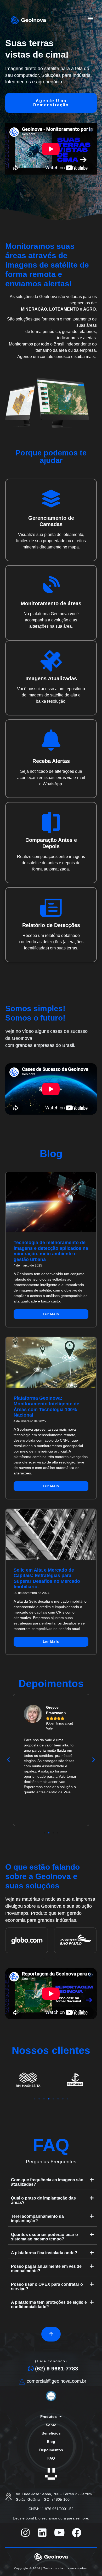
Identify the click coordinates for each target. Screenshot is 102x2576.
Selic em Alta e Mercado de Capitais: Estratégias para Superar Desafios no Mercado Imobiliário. (47, 1579)
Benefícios (51, 2433)
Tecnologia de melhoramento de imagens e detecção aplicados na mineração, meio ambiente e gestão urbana (51, 1251)
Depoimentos (51, 2450)
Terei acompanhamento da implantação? (37, 2219)
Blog (51, 2442)
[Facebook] (77, 2533)
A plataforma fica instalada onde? (44, 2253)
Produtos (49, 2417)
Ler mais (51, 1314)
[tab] (52, 2182)
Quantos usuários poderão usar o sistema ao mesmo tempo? (44, 2237)
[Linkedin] (42, 2533)
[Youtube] (60, 2533)
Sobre (51, 2425)
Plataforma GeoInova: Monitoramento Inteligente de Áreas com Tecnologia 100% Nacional (46, 1407)
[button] (91, 18)
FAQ (51, 2458)
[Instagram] (25, 2533)
